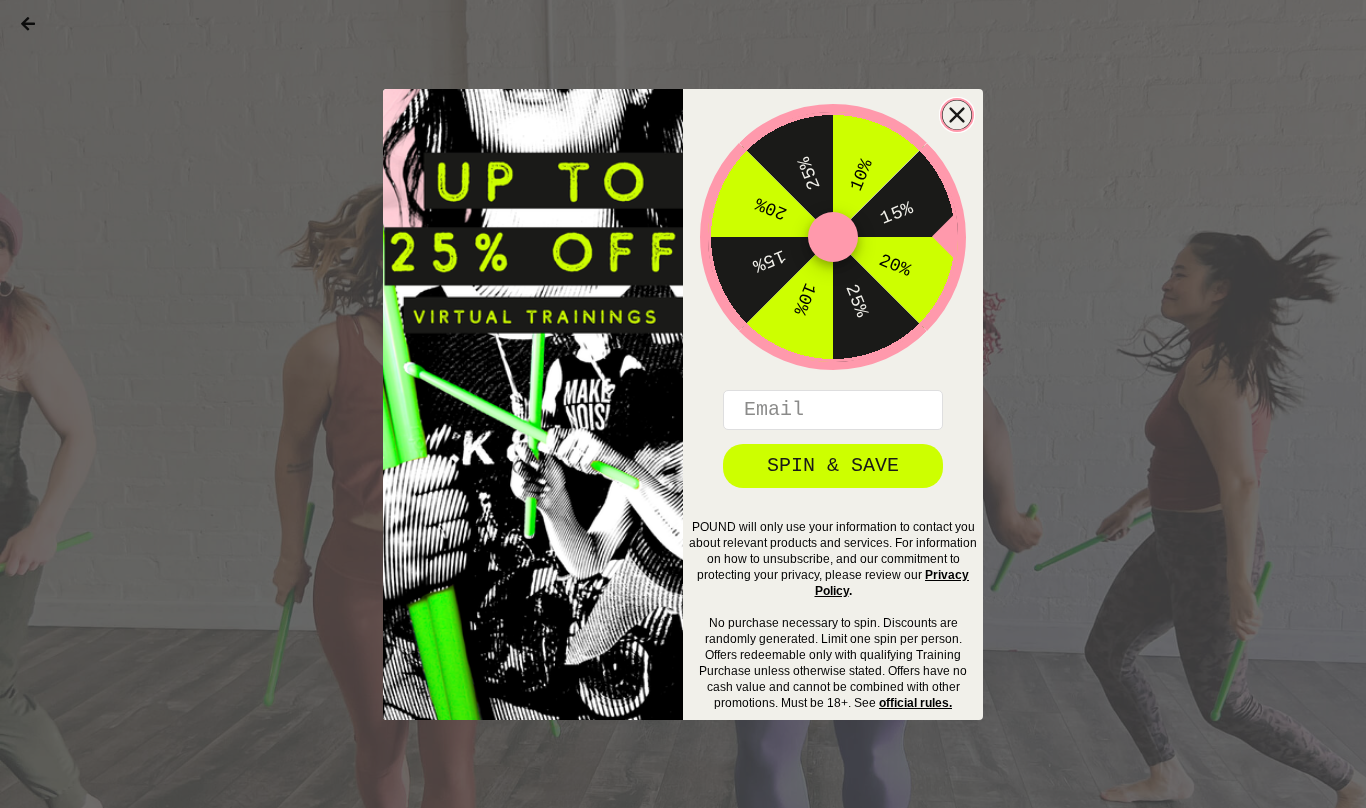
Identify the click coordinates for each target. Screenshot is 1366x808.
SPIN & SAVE (833, 465)
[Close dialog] (957, 115)
